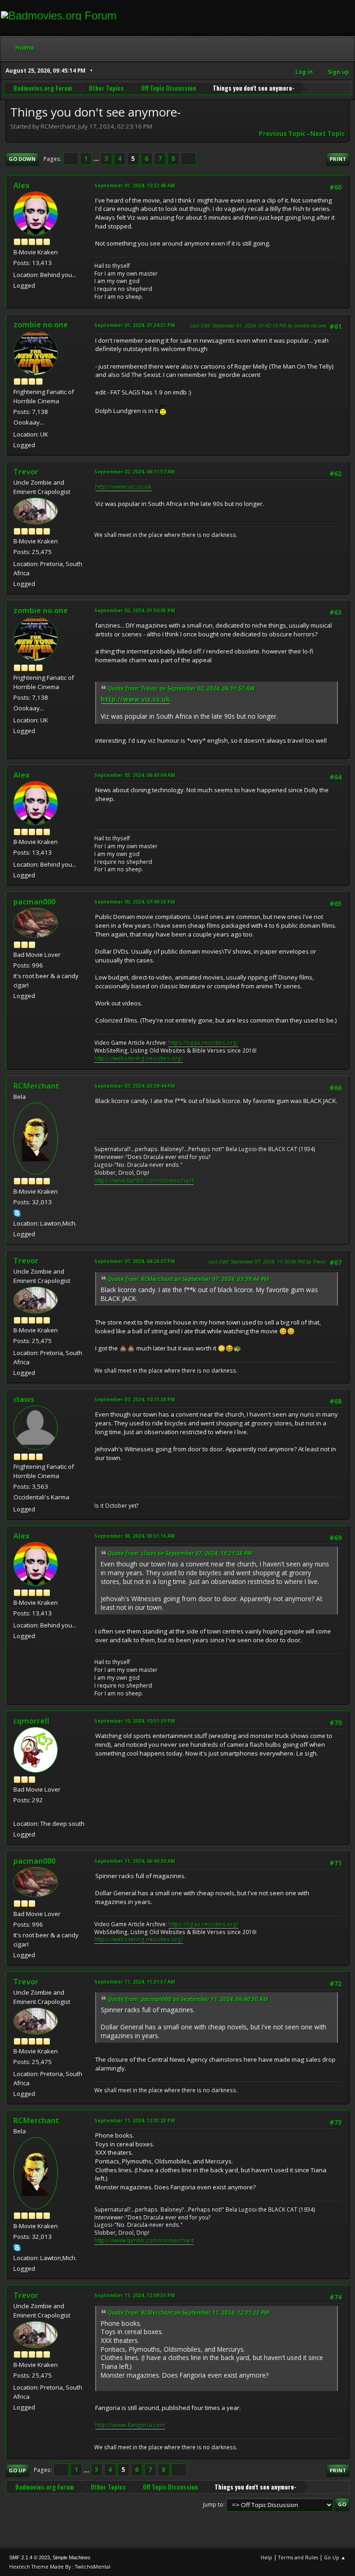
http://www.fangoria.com (130, 2425)
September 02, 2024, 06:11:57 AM (135, 471)
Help (266, 2557)
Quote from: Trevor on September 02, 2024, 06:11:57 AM (181, 688)
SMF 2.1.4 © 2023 (30, 2558)
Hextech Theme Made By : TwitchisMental (60, 2567)
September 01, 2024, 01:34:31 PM (135, 325)
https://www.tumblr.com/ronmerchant (144, 1180)
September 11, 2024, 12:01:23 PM (135, 2120)
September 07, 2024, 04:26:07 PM (135, 1261)
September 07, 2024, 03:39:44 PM (135, 1086)
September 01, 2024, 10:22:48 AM (135, 185)
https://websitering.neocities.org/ (139, 1058)
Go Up (17, 2470)
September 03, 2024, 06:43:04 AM (135, 775)
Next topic (327, 134)
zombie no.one (41, 325)
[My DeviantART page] (17, 1812)
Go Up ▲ (335, 2557)
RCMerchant (36, 1086)
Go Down (22, 159)
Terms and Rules (298, 2557)
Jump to (213, 2504)
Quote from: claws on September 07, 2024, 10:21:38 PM (180, 1553)
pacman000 (34, 902)
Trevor (26, 472)
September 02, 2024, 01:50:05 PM (135, 610)
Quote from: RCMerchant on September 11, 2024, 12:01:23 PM (188, 2313)
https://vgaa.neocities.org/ (203, 1043)
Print (338, 159)
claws (24, 1399)
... (97, 159)
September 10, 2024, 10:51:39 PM (135, 1721)
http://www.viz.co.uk (123, 487)
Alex (21, 185)
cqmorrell (31, 1721)
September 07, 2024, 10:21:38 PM (135, 1399)
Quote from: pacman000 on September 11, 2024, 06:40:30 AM (188, 1999)
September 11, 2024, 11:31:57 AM (135, 1981)
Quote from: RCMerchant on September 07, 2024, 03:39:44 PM (188, 1279)
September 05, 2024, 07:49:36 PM (135, 902)
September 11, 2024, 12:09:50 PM (135, 2295)
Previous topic (282, 134)
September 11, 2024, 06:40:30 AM (135, 1861)
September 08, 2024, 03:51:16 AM (135, 1536)
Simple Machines (72, 2558)
